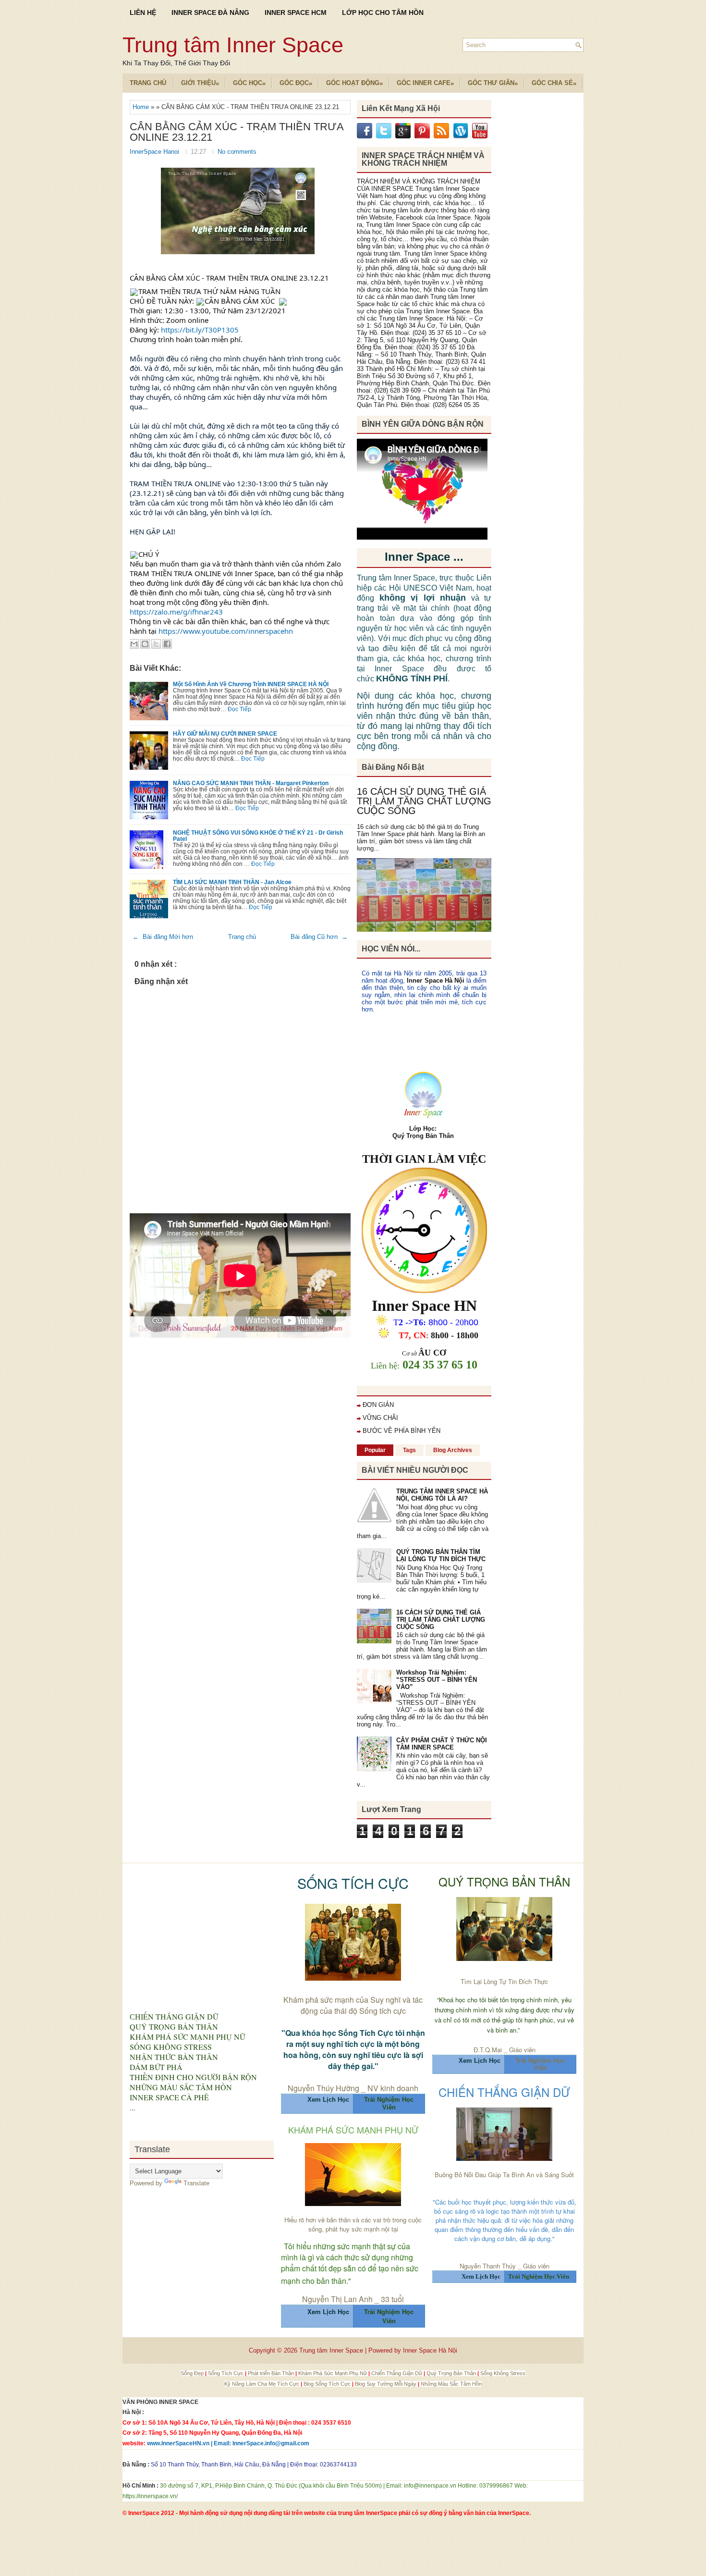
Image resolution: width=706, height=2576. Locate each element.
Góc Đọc (296, 83)
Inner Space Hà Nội (435, 980)
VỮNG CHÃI (380, 1418)
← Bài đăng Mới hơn (163, 937)
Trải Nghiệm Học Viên (540, 2064)
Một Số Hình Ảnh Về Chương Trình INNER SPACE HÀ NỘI (251, 684)
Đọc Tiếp (239, 709)
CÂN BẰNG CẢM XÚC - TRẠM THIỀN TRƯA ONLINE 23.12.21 (237, 132)
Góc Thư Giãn (493, 83)
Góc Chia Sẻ (554, 83)
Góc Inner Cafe (425, 83)
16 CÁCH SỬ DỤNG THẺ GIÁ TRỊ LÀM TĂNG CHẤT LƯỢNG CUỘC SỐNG (424, 801)
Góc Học (249, 83)
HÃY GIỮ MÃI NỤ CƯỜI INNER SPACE (225, 733)
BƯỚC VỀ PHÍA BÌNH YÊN (402, 1431)
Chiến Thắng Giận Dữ (397, 2373)
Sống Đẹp (193, 2373)
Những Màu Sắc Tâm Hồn (451, 2384)
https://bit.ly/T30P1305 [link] (200, 330)
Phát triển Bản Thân (272, 2373)
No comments (237, 152)
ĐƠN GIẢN (378, 1405)
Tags (409, 1450)
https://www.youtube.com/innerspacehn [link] (226, 631)
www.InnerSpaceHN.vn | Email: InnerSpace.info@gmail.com (228, 2443)
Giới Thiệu (200, 83)
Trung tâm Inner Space (233, 45)
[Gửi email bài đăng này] (134, 644)
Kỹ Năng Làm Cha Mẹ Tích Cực (262, 2384)
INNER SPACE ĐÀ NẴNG (210, 12)
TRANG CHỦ (148, 83)
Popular (375, 1450)
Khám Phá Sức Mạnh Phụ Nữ (333, 2373)
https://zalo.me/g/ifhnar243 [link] (176, 612)
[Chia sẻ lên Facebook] (167, 644)
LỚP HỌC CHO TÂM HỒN (383, 12)
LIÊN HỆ (143, 12)
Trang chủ (242, 937)
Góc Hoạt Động (354, 83)
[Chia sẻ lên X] (156, 644)
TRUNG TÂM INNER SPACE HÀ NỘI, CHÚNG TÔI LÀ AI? (442, 1495)
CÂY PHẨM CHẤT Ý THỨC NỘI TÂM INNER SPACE (442, 1744)
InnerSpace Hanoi (155, 152)
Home (142, 107)
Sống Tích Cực (226, 2373)
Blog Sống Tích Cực (328, 2384)
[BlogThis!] (145, 644)
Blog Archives (453, 1450)
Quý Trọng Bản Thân (452, 2373)
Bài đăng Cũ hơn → (319, 937)
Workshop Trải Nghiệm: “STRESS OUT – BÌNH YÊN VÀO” (437, 1680)
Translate (196, 2183)
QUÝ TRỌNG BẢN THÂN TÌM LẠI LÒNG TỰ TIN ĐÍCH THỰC (441, 1555)
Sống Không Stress (503, 2373)
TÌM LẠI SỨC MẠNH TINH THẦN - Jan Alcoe (232, 882)
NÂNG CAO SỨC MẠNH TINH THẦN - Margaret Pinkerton (251, 783)
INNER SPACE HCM (296, 12)
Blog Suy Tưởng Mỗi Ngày (386, 2384)
